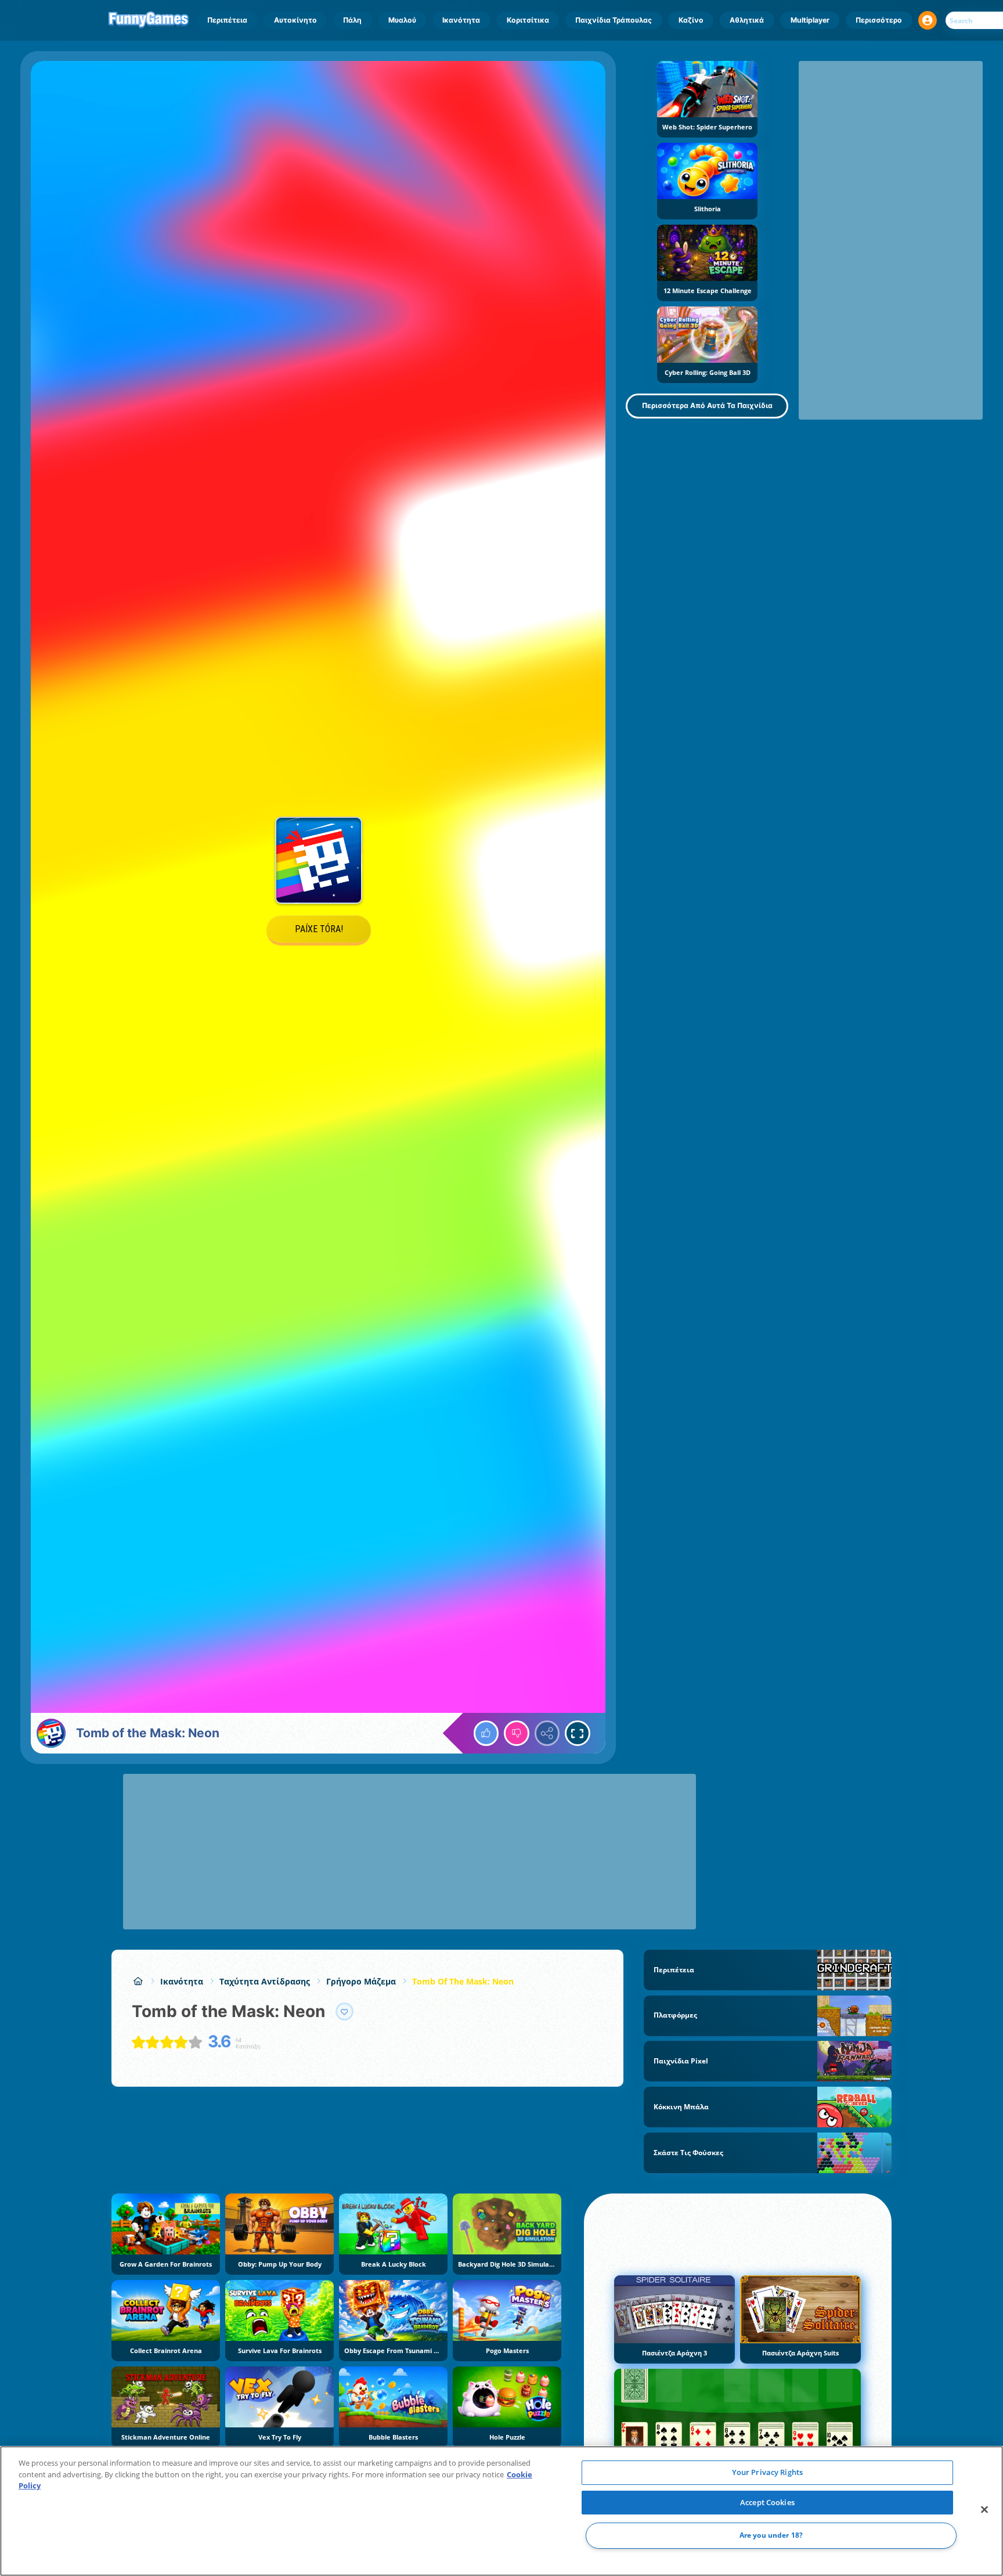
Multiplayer (810, 20)
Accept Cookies (767, 2502)
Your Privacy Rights (767, 2472)
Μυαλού (402, 20)
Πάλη (352, 20)
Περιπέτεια (227, 20)
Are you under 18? (771, 2536)
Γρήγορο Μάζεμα (361, 1981)
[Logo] (149, 20)
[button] (928, 20)
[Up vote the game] (486, 1733)
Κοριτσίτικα (528, 20)
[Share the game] (547, 1733)
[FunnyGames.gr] (138, 1981)
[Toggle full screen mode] (578, 1733)
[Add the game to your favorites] (345, 2012)
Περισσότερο (879, 20)
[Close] (984, 2510)
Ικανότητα (461, 20)
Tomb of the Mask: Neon (463, 1981)
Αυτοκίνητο (295, 20)
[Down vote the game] (517, 1733)
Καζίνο (691, 20)
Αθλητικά (747, 20)
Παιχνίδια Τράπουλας (614, 20)
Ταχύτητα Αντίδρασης (265, 1981)
